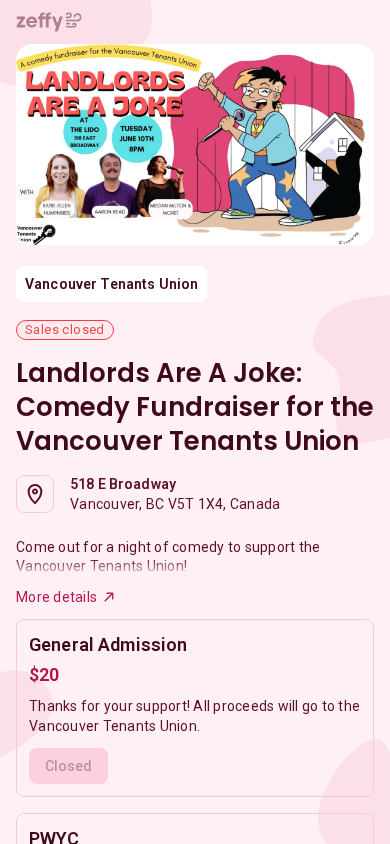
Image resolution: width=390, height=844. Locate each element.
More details (56, 597)
